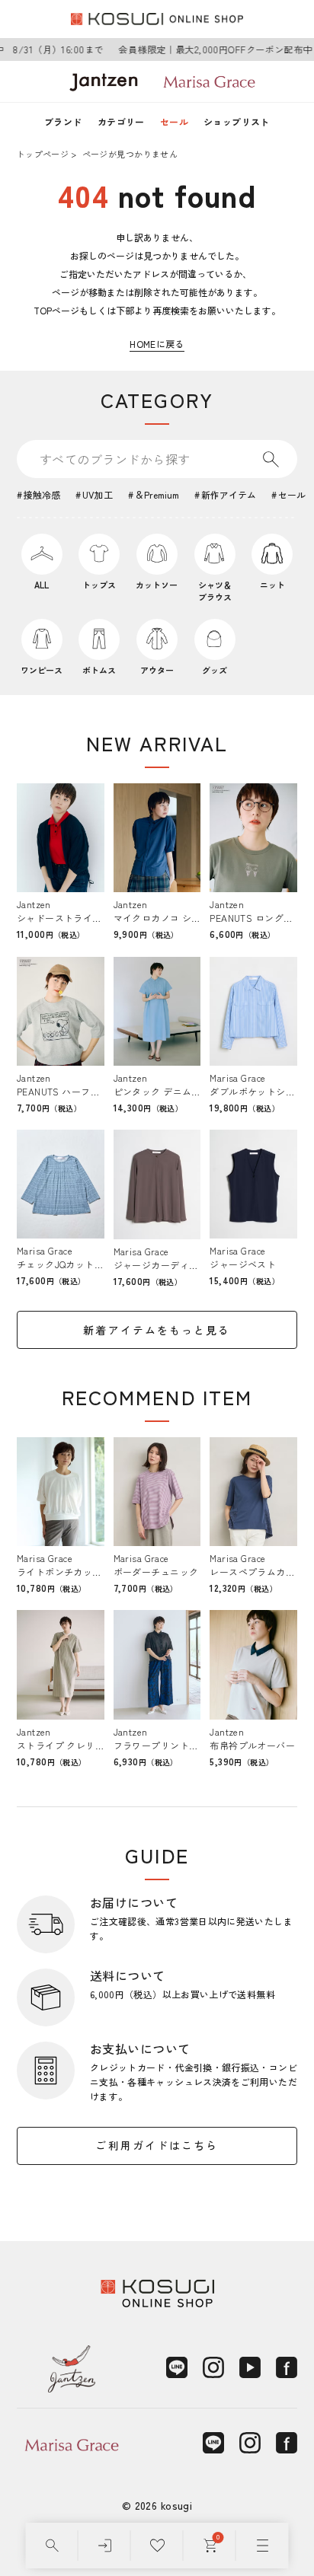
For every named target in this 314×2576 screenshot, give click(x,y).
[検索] (52, 2546)
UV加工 (98, 494)
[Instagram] (213, 2367)
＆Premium (157, 494)
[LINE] (177, 2367)
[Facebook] (287, 2367)
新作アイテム (229, 494)
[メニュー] (263, 2546)
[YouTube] (250, 2367)
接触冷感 (42, 494)
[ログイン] (105, 2546)
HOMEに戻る (157, 344)
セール (174, 121)
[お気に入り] (157, 2546)
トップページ (43, 154)
